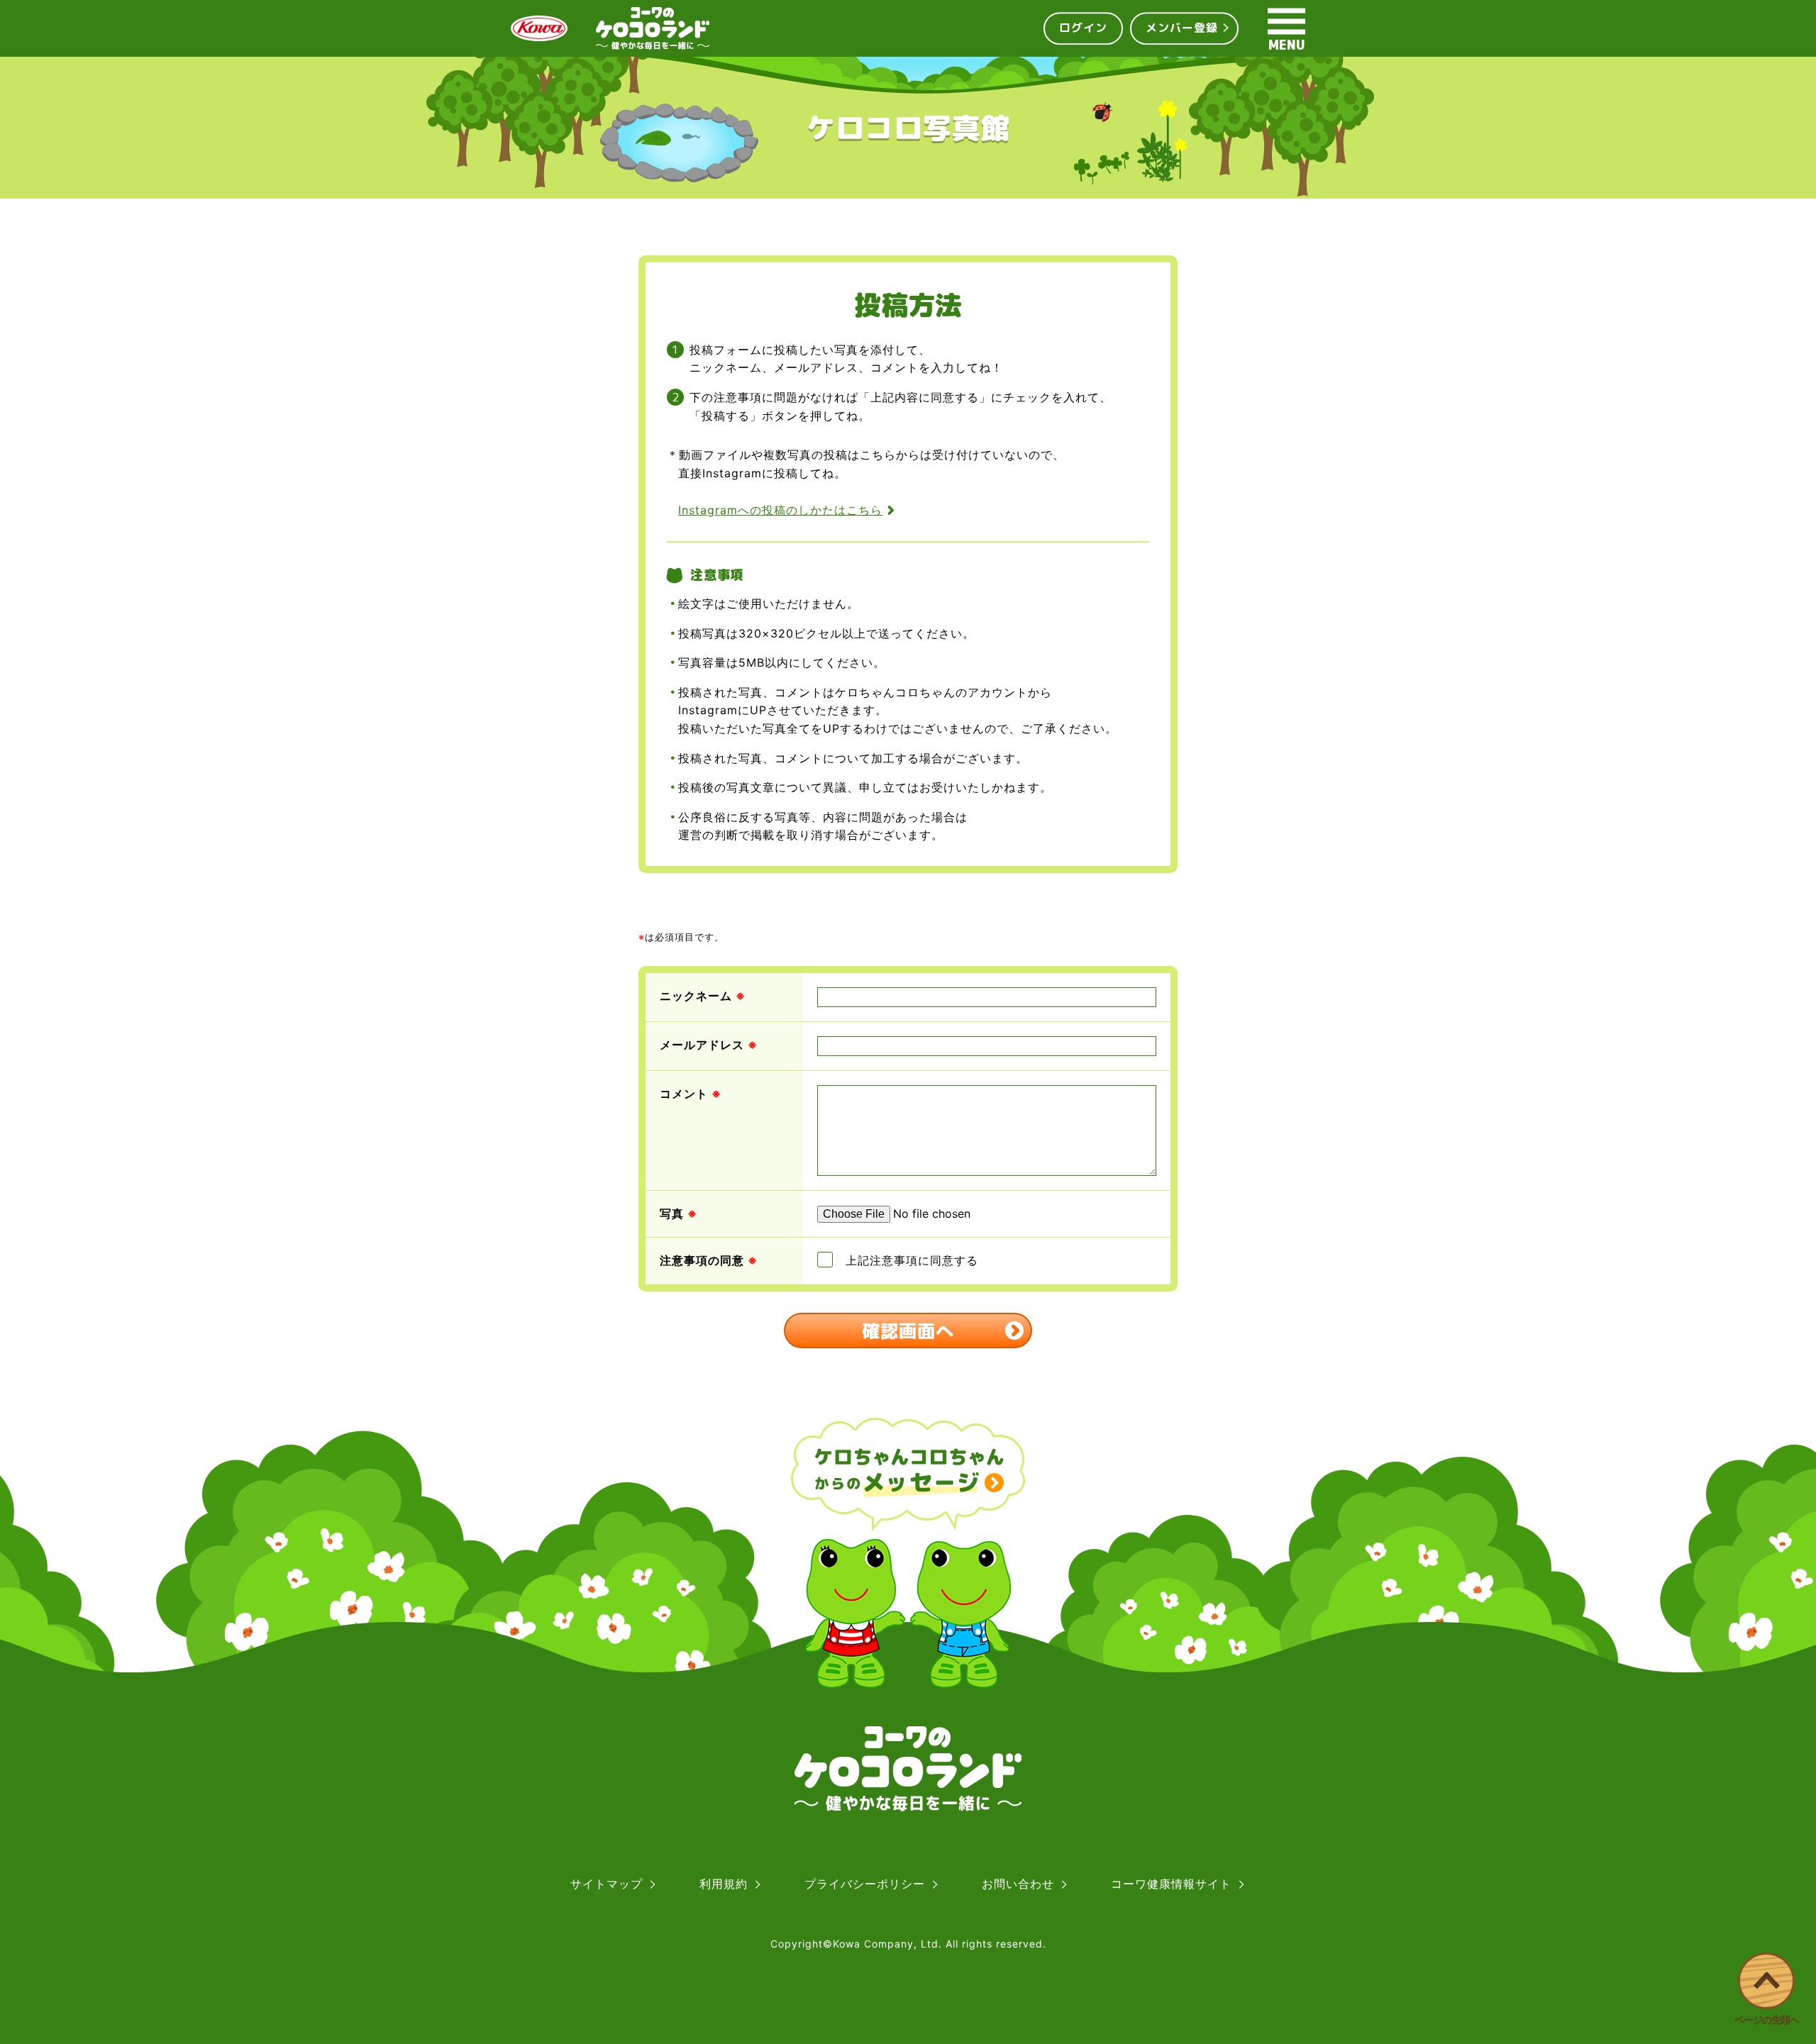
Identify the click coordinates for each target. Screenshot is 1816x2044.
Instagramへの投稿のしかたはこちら (780, 510)
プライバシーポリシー (865, 1884)
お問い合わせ (1018, 1884)
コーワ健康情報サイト (1171, 1884)
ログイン (1083, 28)
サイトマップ (607, 1884)
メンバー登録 (1182, 28)
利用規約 (724, 1884)
